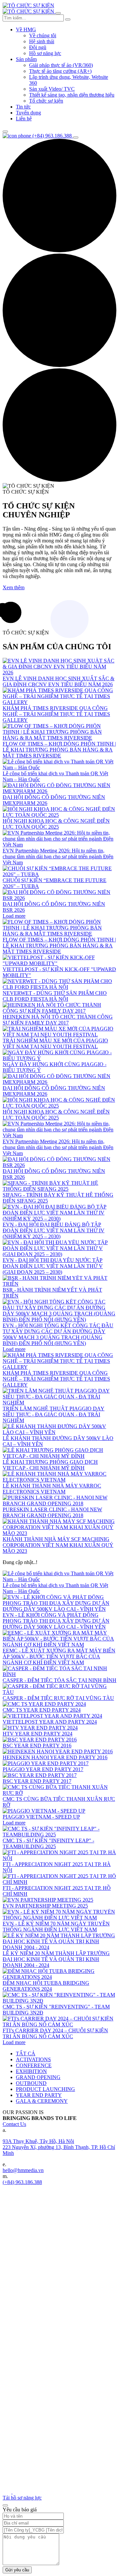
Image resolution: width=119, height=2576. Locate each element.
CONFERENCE (34, 2065)
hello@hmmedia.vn (23, 2170)
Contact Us (14, 2124)
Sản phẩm (26, 59)
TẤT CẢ (26, 2054)
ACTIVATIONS (33, 2059)
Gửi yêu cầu (17, 2570)
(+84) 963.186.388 (22, 2182)
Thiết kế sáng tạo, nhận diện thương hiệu (72, 95)
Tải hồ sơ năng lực (22, 2498)
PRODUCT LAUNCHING (45, 2089)
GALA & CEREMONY (42, 2101)
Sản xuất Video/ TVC (52, 89)
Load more (14, 916)
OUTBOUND (31, 2083)
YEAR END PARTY (39, 2095)
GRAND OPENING (38, 2077)
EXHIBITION (31, 2071)
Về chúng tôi (43, 35)
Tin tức (23, 107)
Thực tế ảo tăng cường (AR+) (60, 71)
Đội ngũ (38, 47)
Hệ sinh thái (42, 41)
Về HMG (26, 30)
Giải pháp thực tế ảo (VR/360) (61, 65)
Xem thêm (14, 587)
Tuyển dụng (28, 113)
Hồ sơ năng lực (45, 53)
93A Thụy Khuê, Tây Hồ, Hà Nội (38, 2141)
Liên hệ (24, 119)
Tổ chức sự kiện (46, 101)
